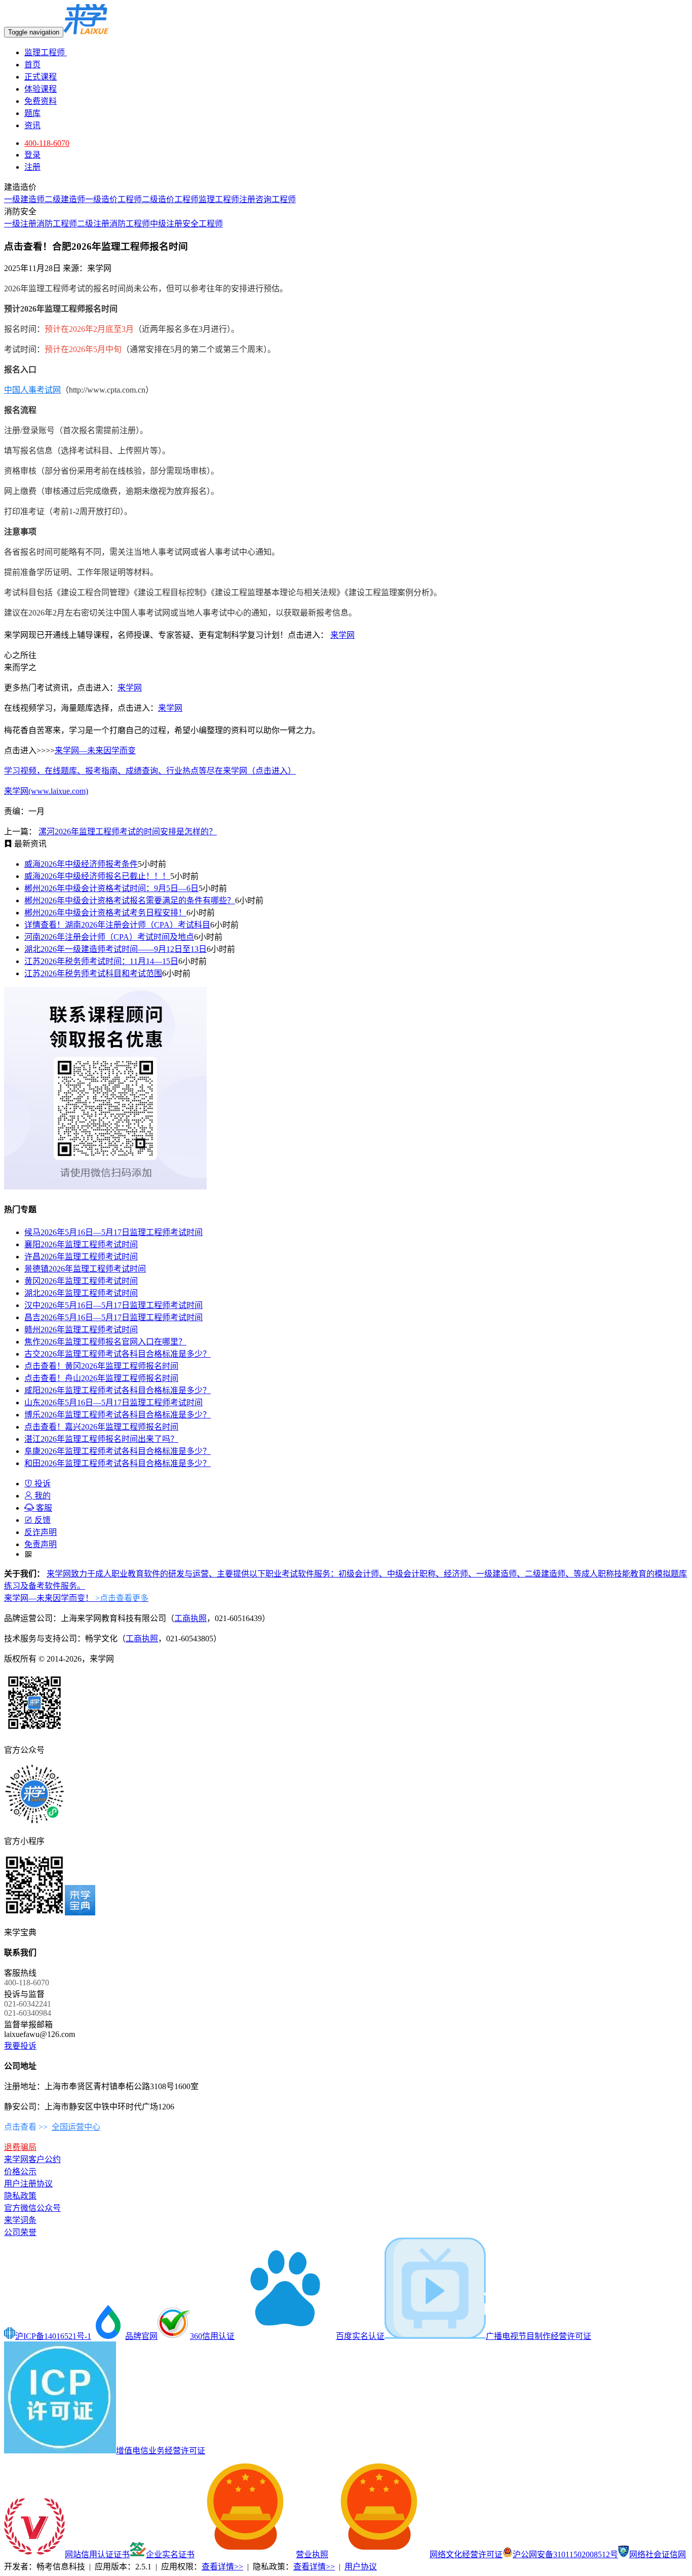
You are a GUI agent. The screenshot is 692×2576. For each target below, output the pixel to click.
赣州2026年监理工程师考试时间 (81, 1330)
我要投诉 (20, 2046)
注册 (32, 167)
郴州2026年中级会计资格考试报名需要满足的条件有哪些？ (130, 900)
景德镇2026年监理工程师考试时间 (85, 1269)
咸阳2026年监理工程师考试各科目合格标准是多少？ (118, 1390)
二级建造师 (65, 199)
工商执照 (190, 1618)
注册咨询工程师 (267, 199)
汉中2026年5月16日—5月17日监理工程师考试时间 (113, 1305)
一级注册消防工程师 (41, 224)
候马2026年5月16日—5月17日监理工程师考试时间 (113, 1232)
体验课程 (41, 89)
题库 (32, 113)
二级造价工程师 (170, 199)
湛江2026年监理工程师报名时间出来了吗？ (101, 1439)
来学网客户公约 (32, 2159)
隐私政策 (20, 2196)
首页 (32, 65)
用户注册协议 (28, 2184)
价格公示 (20, 2171)
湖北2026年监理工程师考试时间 (81, 1293)
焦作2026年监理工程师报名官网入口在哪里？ (105, 1342)
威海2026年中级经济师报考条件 (81, 864)
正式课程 (41, 77)
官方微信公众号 (32, 2208)
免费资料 (41, 101)
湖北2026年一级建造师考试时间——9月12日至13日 (116, 949)
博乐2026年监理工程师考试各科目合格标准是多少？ (118, 1415)
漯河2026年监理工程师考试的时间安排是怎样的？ (128, 832)
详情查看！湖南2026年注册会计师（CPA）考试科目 (117, 925)
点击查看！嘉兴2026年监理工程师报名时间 (101, 1427)
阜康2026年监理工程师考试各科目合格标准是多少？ (118, 1451)
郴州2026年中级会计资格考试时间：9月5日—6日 (111, 888)
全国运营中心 (76, 2127)
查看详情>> (222, 2567)
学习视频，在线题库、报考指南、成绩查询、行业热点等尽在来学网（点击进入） (150, 771)
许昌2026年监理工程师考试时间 (81, 1257)
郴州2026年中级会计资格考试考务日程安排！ (105, 913)
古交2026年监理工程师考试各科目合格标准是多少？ (118, 1354)
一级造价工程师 (113, 199)
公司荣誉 (20, 2232)
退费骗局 (20, 2147)
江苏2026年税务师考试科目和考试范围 (93, 973)
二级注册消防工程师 (113, 224)
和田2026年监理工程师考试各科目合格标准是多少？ (118, 1463)
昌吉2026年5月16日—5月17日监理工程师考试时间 (113, 1317)
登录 (32, 155)
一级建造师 (24, 199)
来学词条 (20, 2220)
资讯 (32, 125)
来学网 (342, 635)
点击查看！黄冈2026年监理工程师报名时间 (101, 1366)
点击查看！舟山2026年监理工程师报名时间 (101, 1378)
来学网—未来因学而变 (95, 751)
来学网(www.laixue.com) (46, 791)
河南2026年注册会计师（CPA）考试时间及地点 (109, 937)
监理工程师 (46, 52)
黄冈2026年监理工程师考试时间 (81, 1281)
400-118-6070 (47, 143)
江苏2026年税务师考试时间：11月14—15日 (101, 961)
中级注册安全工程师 (186, 224)
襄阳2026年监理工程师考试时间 (81, 1244)
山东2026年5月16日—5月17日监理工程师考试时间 (113, 1402)
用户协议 (361, 2567)
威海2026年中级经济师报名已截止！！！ (97, 876)
